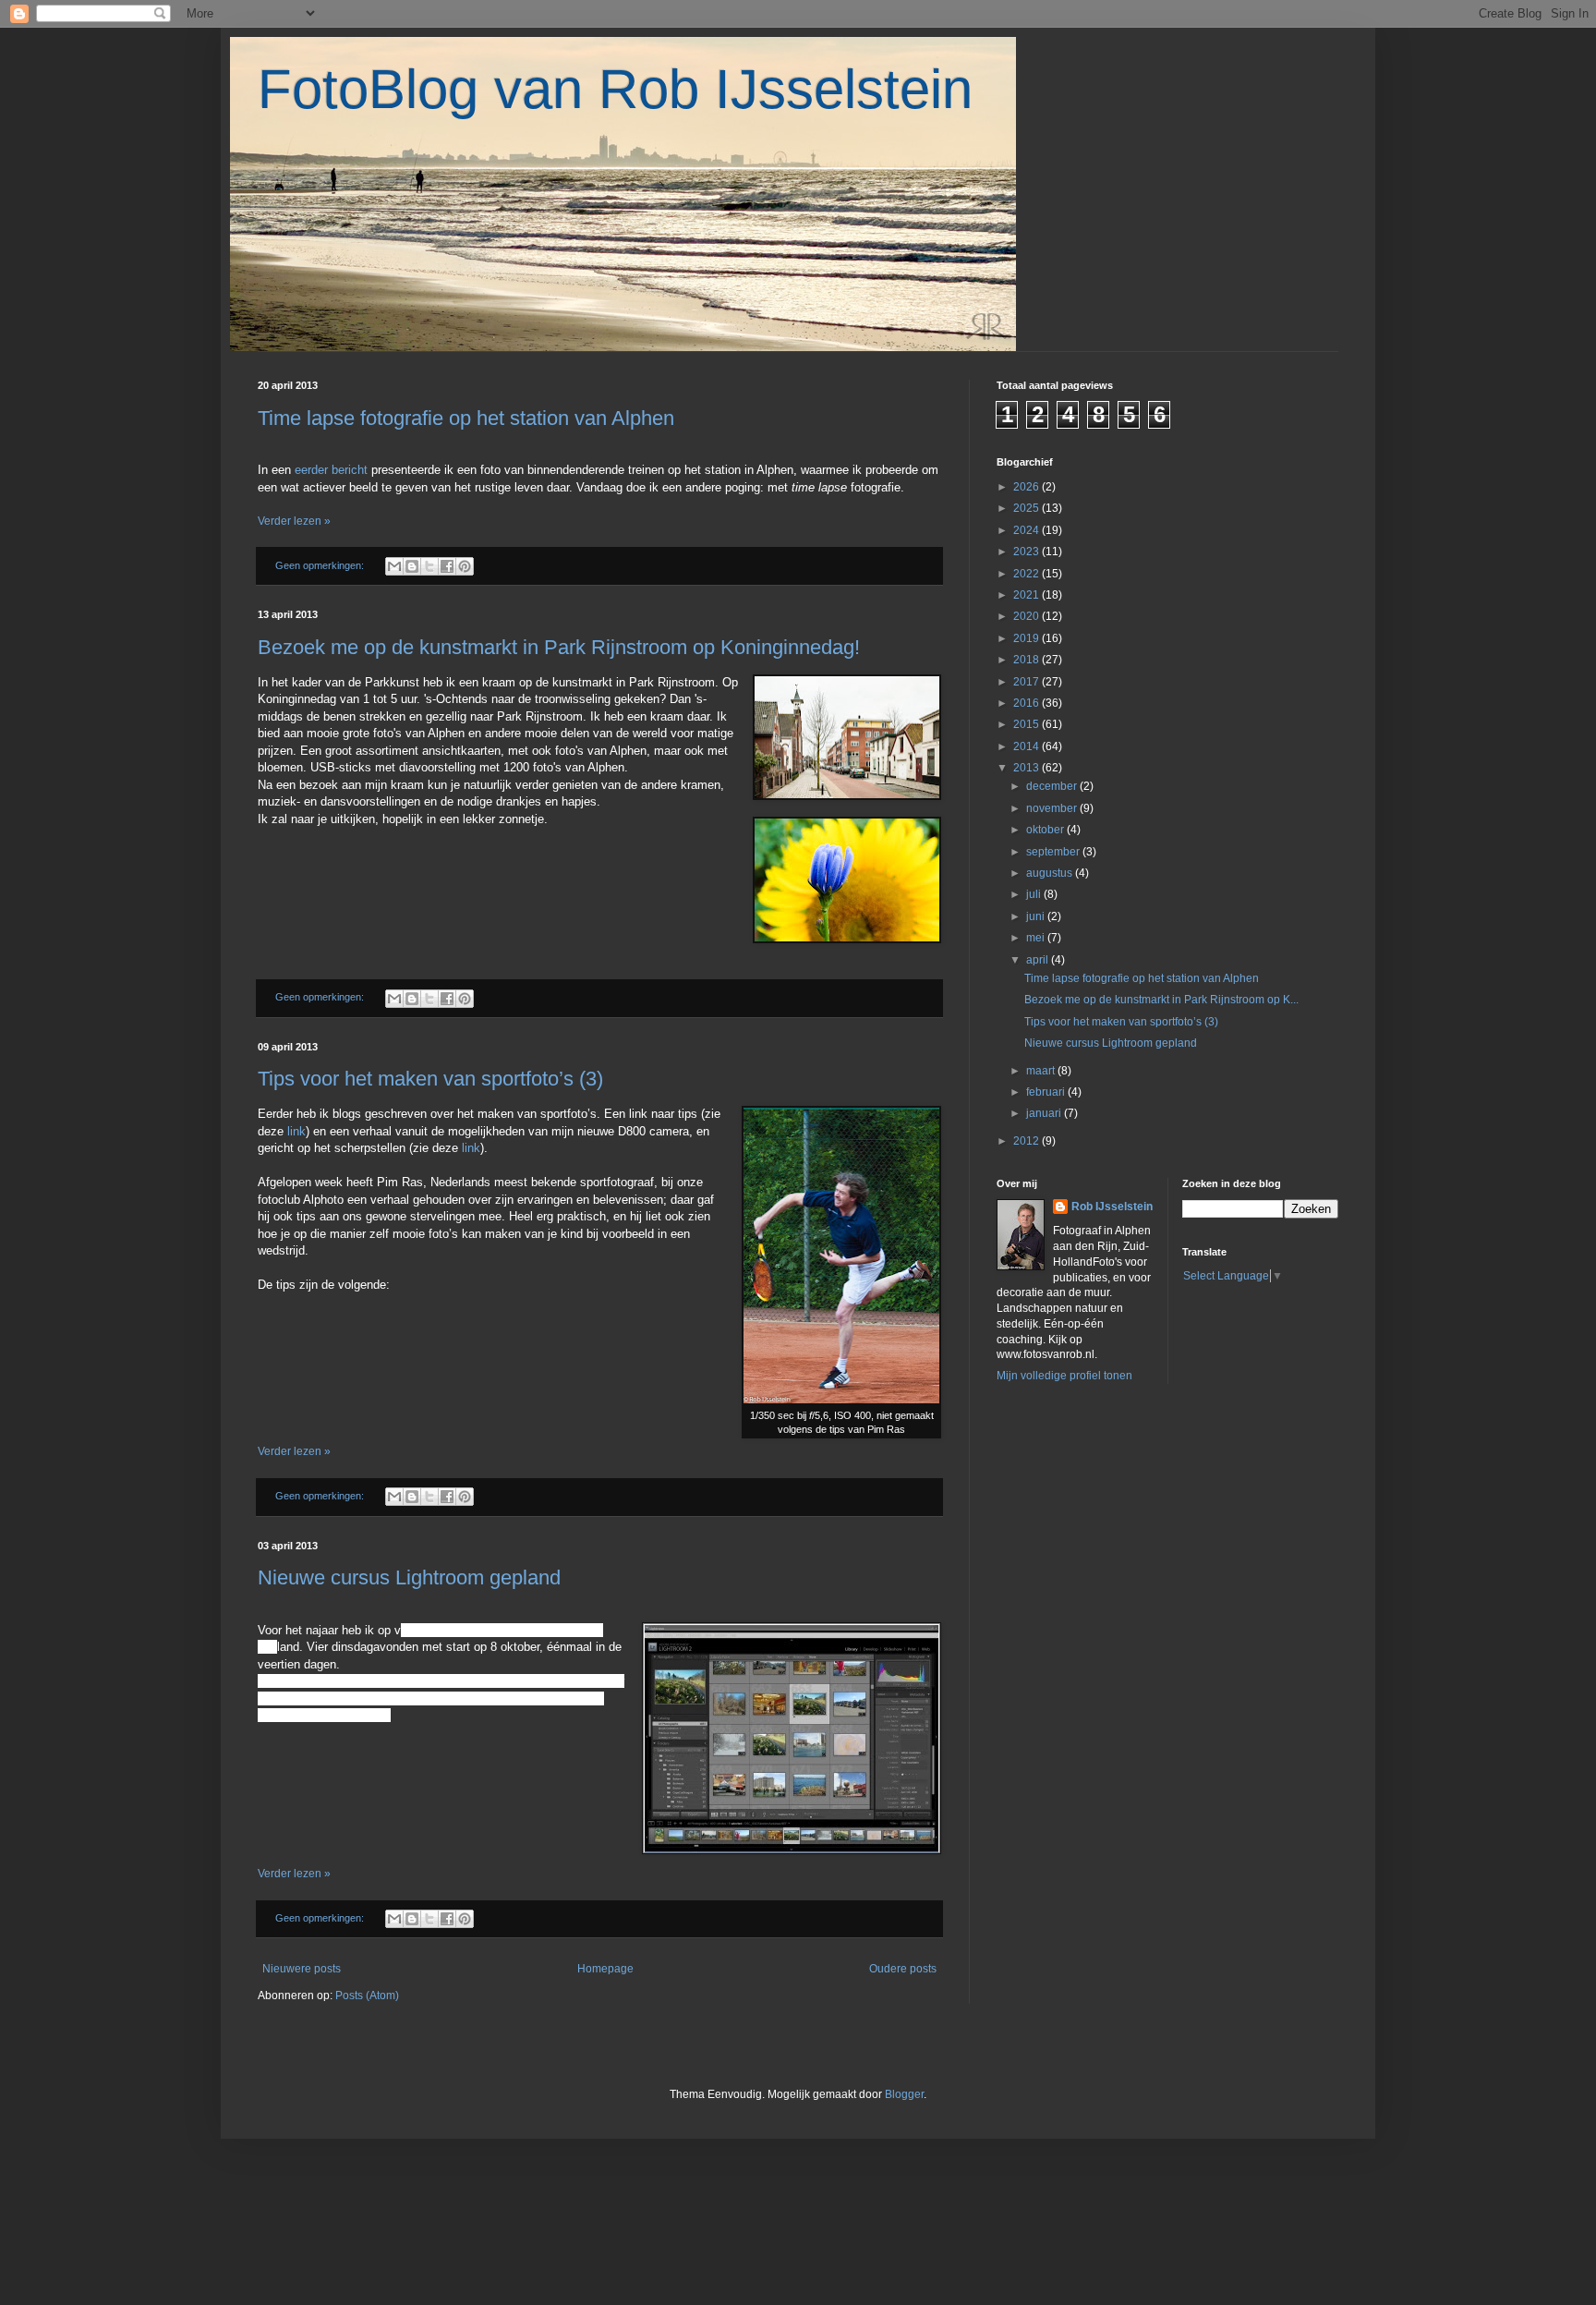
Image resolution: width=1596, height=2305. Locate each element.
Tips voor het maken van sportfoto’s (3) (430, 1079)
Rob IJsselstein (1112, 1207)
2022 (1028, 574)
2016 (1028, 703)
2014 (1028, 746)
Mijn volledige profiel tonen (1064, 1376)
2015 (1028, 724)
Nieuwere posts (302, 1969)
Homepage (605, 1969)
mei (1037, 938)
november (1053, 808)
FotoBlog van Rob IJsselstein (615, 89)
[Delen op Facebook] (447, 566)
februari (1047, 1092)
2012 (1028, 1141)
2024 (1028, 530)
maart (1042, 1071)
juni (1037, 916)
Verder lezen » (294, 521)
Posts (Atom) (367, 1996)
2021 (1028, 595)
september (1054, 852)
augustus (1051, 873)
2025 (1028, 508)
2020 (1028, 616)
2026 (1028, 487)
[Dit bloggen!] (412, 566)
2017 (1028, 682)
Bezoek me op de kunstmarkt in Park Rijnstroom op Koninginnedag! (559, 647)
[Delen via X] (429, 566)
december (1053, 786)
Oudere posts (903, 1969)
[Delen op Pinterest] (465, 566)
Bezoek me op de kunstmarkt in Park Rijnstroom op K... (1161, 1000)
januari (1045, 1113)
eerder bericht (333, 470)
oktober (1046, 830)
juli (1035, 894)
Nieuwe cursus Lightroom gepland (409, 1577)
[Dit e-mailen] (394, 566)
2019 (1028, 638)
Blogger (904, 2094)
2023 (1028, 552)
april (1039, 960)
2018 (1028, 660)
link (296, 1131)
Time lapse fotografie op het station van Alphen (466, 418)
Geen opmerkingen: (321, 565)
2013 (1028, 768)
